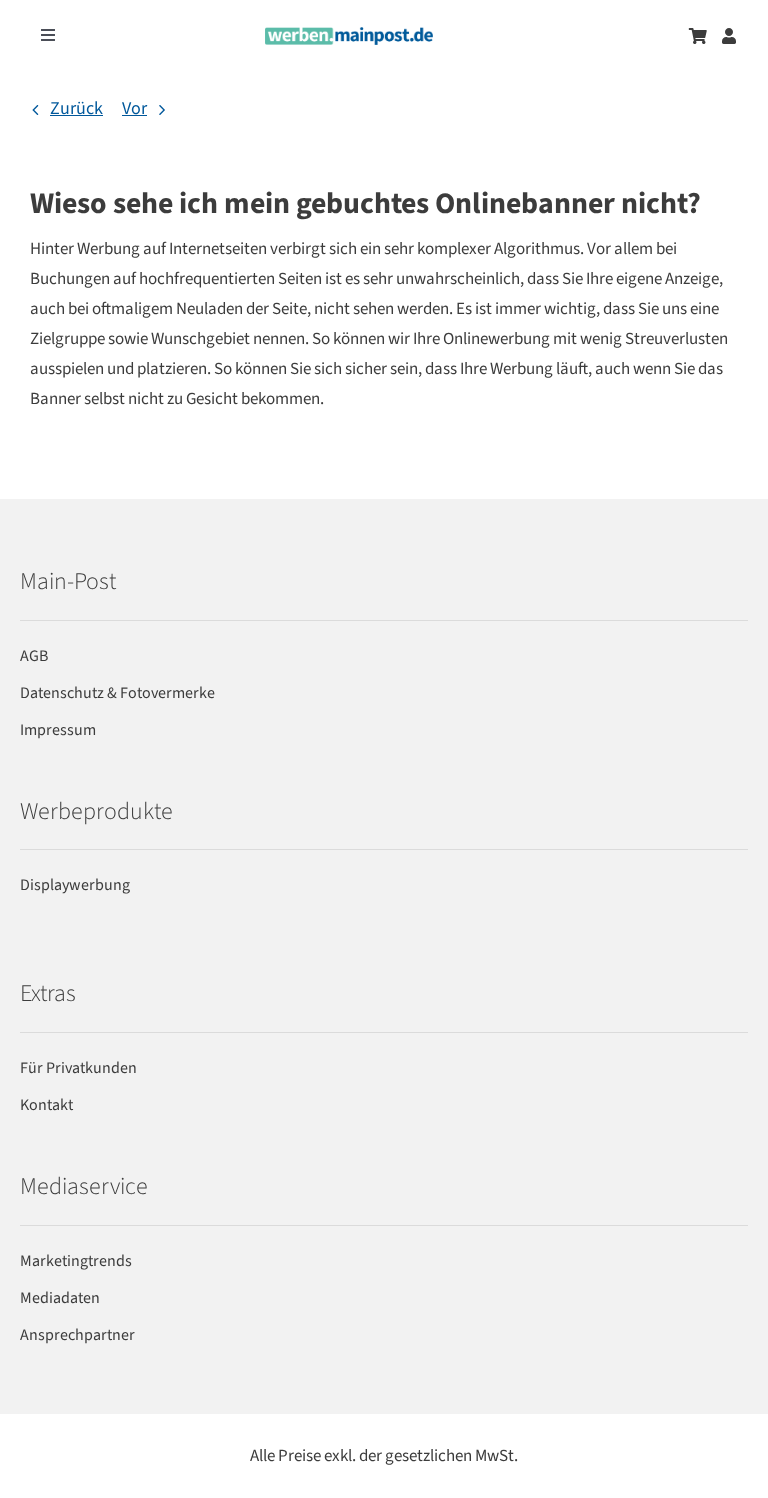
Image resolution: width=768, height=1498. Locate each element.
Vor (134, 108)
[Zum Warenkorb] (698, 36)
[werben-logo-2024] (349, 35)
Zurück (76, 108)
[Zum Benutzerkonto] (729, 36)
